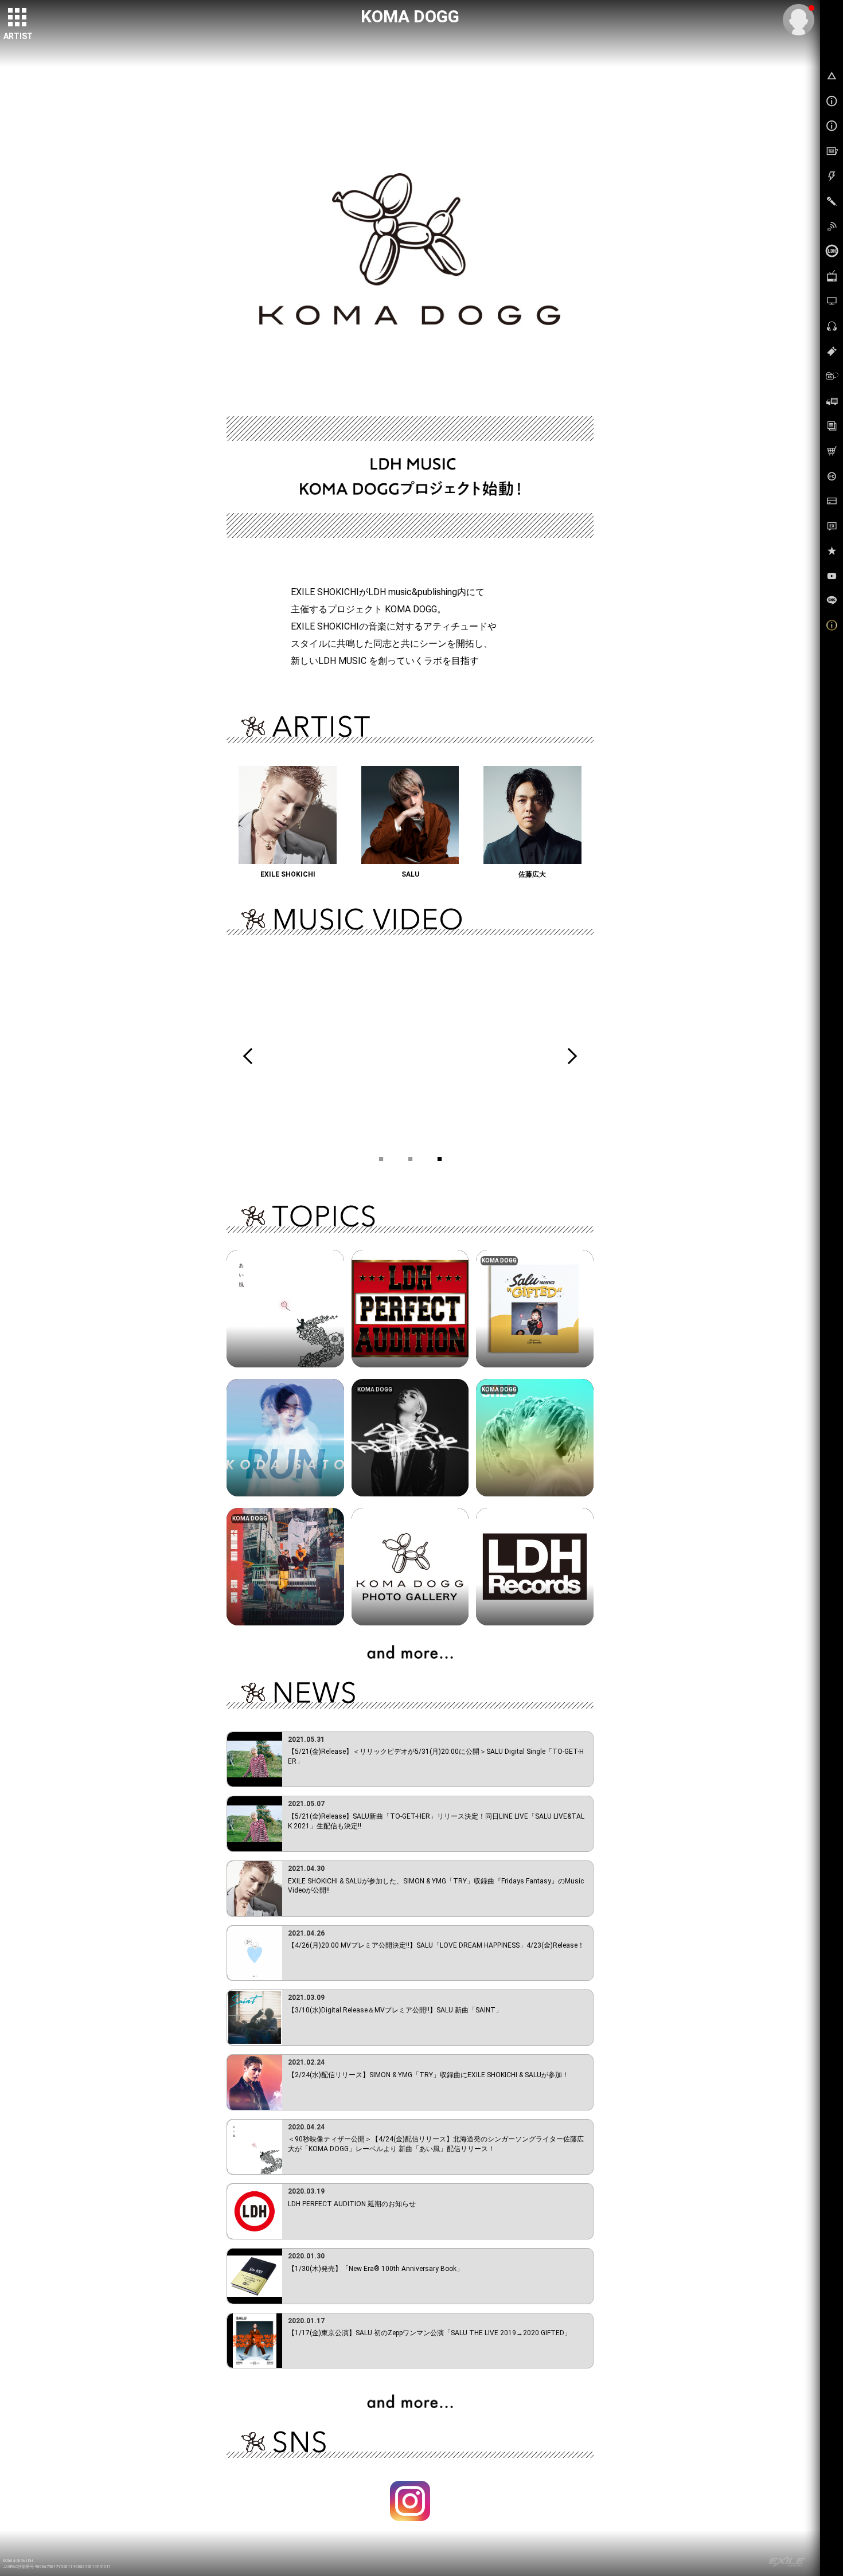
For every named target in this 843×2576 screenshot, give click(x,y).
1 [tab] (381, 1156)
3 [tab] (440, 1156)
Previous (251, 1056)
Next (569, 1056)
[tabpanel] (410, 1056)
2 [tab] (411, 1156)
